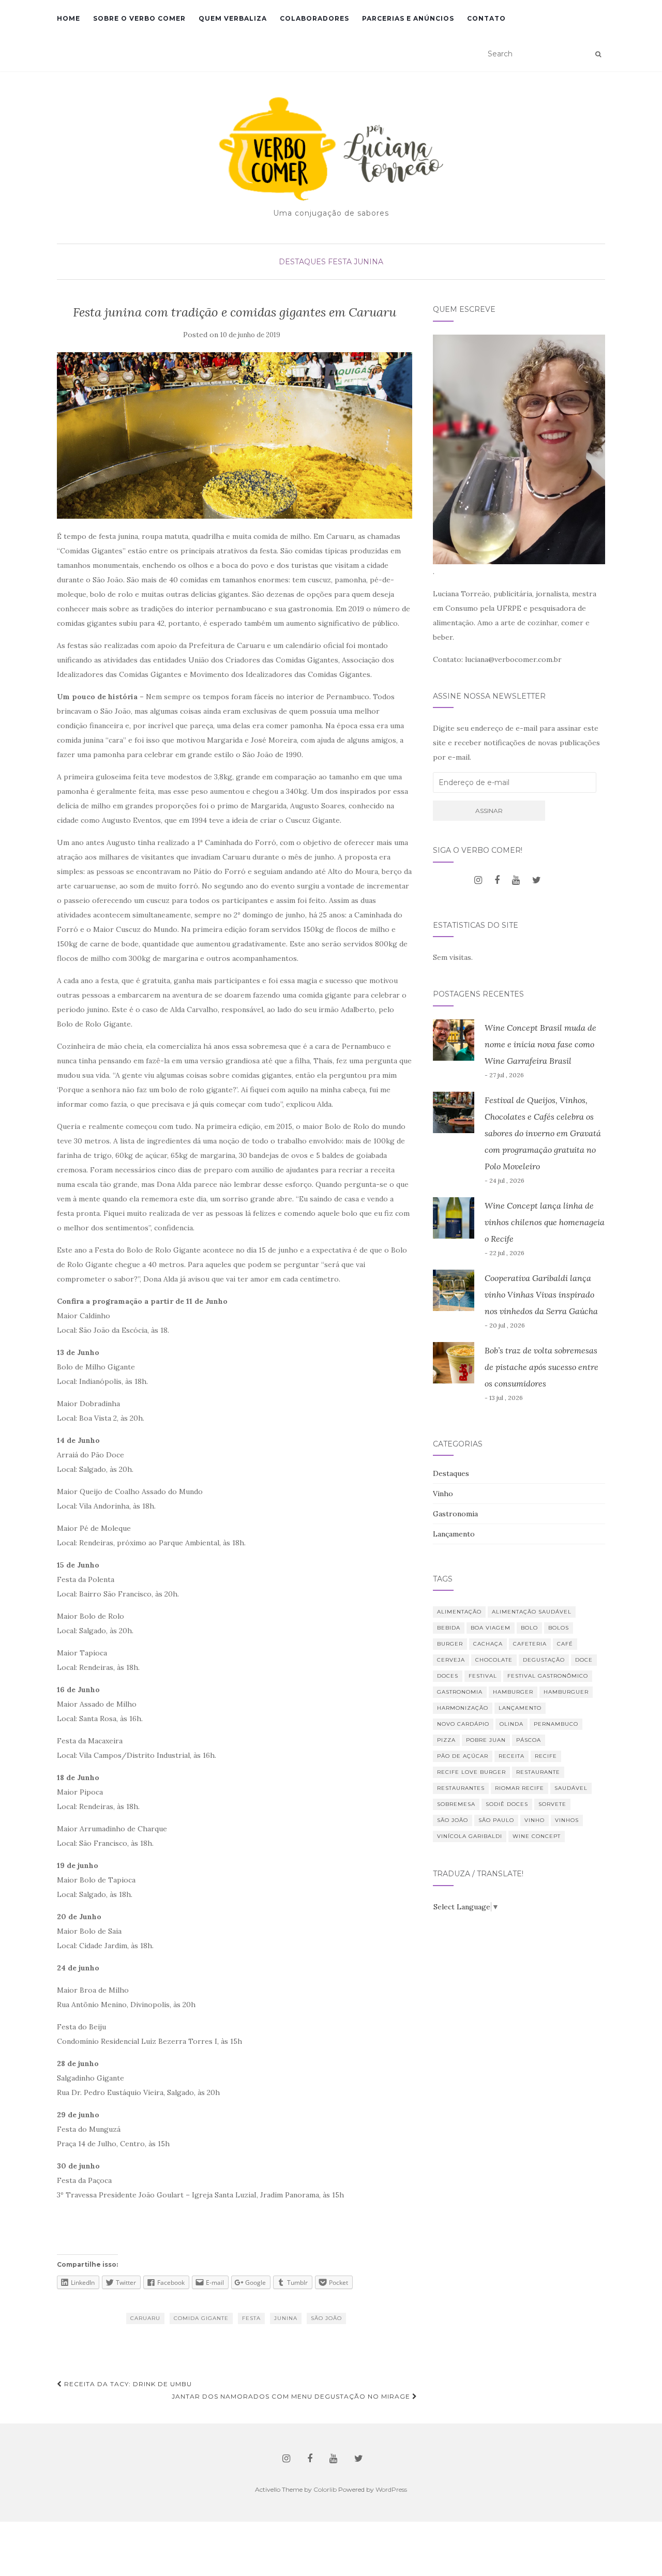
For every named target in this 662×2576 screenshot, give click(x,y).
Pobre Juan (486, 1740)
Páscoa (529, 1740)
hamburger (513, 1692)
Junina (286, 2318)
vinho (535, 1820)
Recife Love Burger (471, 1772)
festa (251, 2318)
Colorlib (325, 2489)
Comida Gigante (201, 2318)
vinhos (567, 1820)
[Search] (598, 54)
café (565, 1644)
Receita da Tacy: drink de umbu (127, 2384)
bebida (449, 1628)
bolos (559, 1628)
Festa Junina (356, 262)
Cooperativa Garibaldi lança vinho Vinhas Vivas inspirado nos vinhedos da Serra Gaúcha (541, 1294)
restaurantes (461, 1788)
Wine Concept (537, 1836)
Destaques (302, 262)
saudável (571, 1788)
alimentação (459, 1612)
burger (450, 1644)
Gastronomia (455, 1514)
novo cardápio (463, 1724)
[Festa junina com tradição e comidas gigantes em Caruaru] (235, 436)
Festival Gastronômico (548, 1676)
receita (511, 1756)
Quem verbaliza (233, 18)
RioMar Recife (520, 1788)
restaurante (538, 1772)
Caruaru (145, 2318)
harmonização (463, 1708)
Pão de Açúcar (463, 1756)
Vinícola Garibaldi (470, 1836)
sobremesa (456, 1804)
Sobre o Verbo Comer (139, 18)
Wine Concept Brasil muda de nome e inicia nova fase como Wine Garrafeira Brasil (540, 1044)
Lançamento (454, 1534)
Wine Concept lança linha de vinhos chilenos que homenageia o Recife (545, 1222)
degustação (544, 1660)
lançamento (520, 1708)
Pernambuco (556, 1724)
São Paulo (496, 1820)
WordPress (391, 2489)
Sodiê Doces (507, 1804)
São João (326, 2318)
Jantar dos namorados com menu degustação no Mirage (292, 2396)
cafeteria (530, 1644)
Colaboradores (314, 18)
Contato (486, 18)
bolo (529, 1628)
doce (584, 1660)
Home (69, 18)
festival (483, 1676)
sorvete (552, 1804)
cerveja (451, 1660)
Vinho (443, 1494)
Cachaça (488, 1644)
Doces (448, 1676)
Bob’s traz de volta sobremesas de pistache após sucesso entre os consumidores (541, 1367)
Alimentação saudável (532, 1612)
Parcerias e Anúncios (408, 18)
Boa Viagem (491, 1628)
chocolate (494, 1660)
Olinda (511, 1724)
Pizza (446, 1740)
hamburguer (566, 1692)
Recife (546, 1756)
